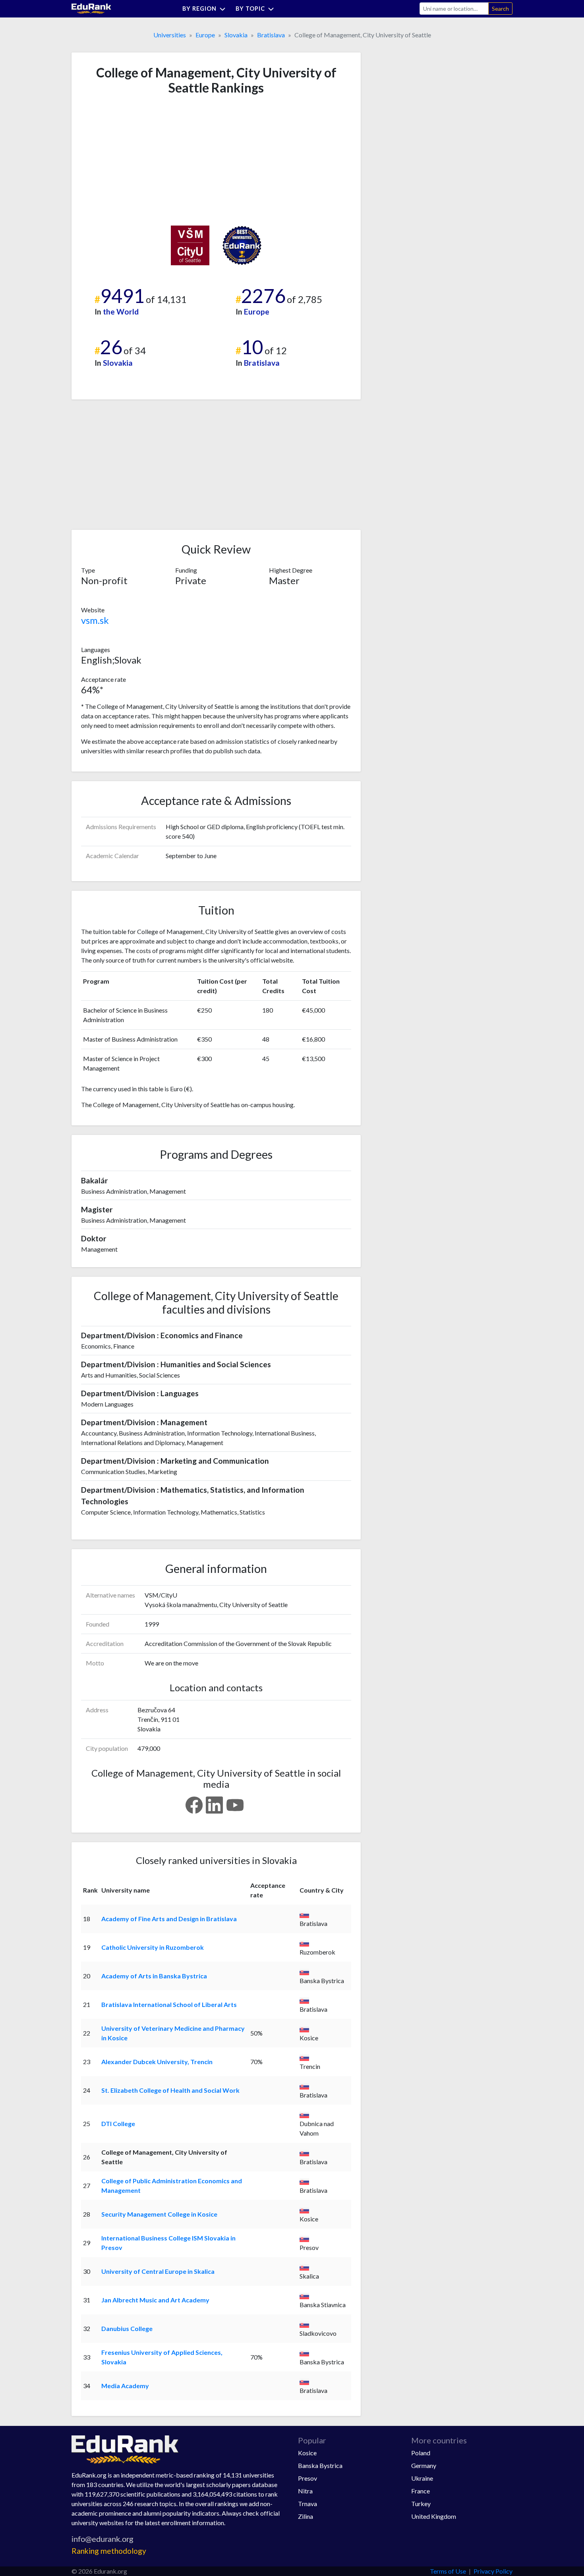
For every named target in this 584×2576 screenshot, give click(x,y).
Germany (424, 2465)
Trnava (307, 2504)
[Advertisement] (141, 160)
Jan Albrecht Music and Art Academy (155, 2300)
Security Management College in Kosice (159, 2214)
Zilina (306, 2516)
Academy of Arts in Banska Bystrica (154, 1976)
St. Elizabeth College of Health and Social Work (170, 2090)
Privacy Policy (493, 2571)
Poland (421, 2453)
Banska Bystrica (320, 2465)
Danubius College (127, 2328)
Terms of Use (448, 2571)
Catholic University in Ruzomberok (153, 1947)
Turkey (421, 2504)
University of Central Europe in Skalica (158, 2271)
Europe (205, 35)
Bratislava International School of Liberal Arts (169, 2004)
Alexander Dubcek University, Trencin (157, 2062)
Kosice (307, 2453)
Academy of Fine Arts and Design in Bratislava (169, 1919)
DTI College (118, 2124)
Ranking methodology (109, 2551)
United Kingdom (434, 2516)
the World (121, 312)
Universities (170, 35)
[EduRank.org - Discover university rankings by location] (91, 8)
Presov (307, 2478)
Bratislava (271, 35)
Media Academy (125, 2386)
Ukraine (422, 2478)
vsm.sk (95, 620)
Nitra (305, 2491)
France (421, 2491)
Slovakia (236, 35)
